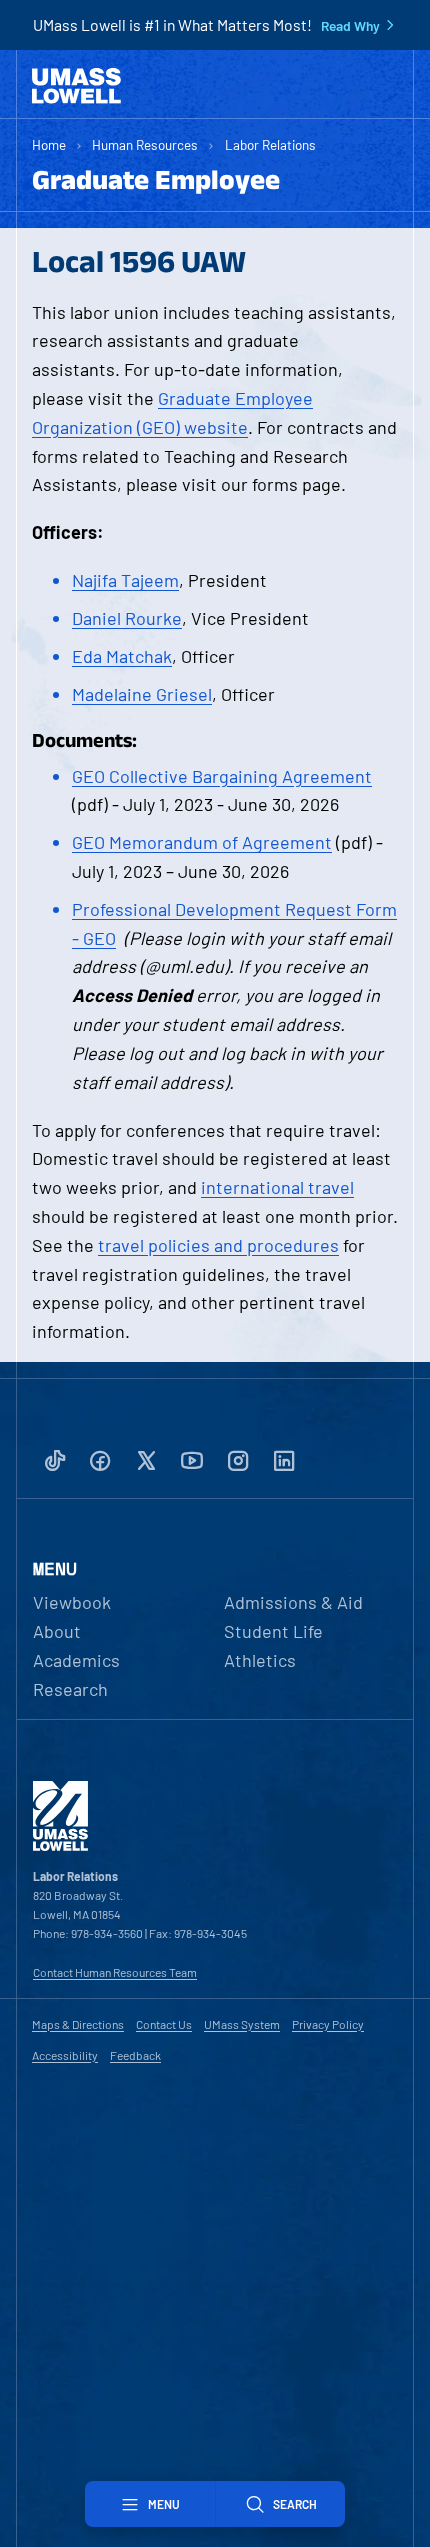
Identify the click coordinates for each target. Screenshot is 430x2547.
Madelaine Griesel (142, 694)
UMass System (242, 2024)
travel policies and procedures (218, 1245)
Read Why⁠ (350, 26)
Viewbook (72, 1602)
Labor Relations (270, 144)
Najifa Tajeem (125, 580)
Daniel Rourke (127, 618)
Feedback (135, 2055)
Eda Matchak (122, 656)
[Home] (76, 86)
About (57, 1631)
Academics (76, 1660)
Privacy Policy (328, 2024)
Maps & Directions (78, 2024)
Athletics (260, 1660)
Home (49, 144)
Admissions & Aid (293, 1602)
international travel (277, 1187)
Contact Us (164, 2024)
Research (70, 1689)
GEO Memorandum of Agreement (202, 842)
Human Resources (145, 144)
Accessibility (65, 2055)
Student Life (273, 1631)
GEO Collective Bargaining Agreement (222, 776)
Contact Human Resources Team (115, 1972)
